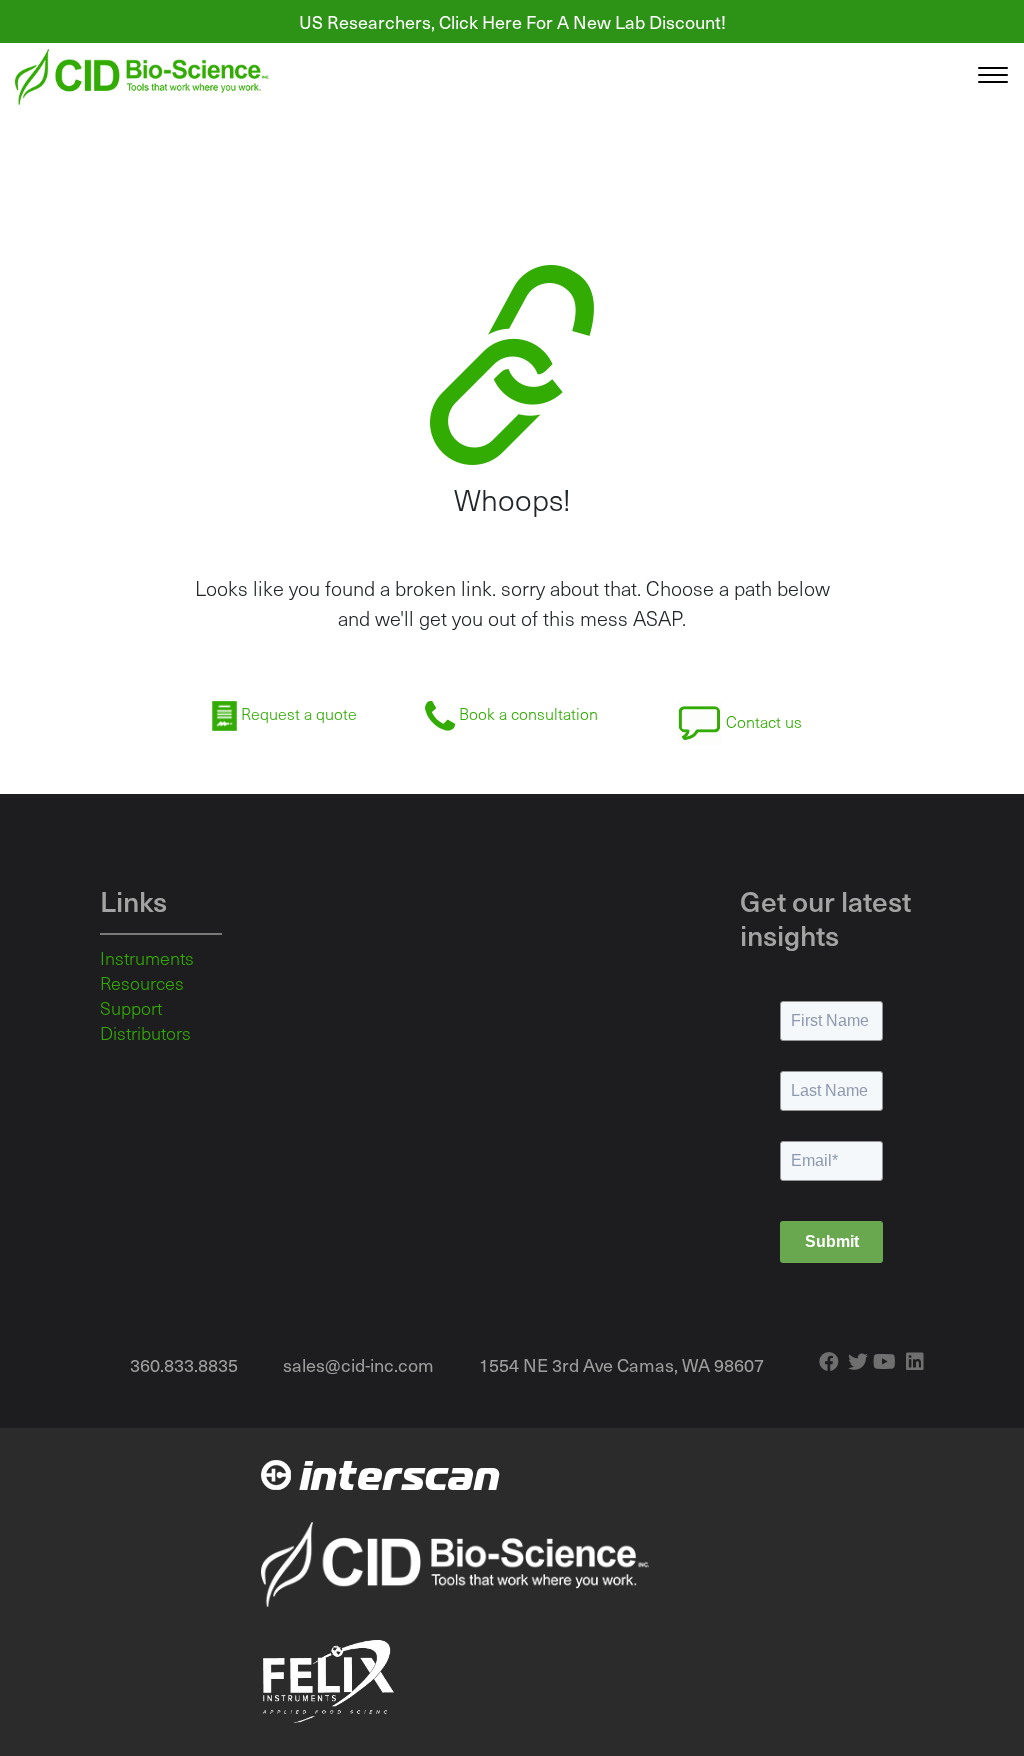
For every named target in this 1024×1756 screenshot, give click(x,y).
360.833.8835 (184, 1364)
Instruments (147, 958)
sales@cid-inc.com (358, 1364)
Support (131, 1008)
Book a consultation (526, 713)
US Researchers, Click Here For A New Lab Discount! (512, 21)
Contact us (762, 721)
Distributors (145, 1033)
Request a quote (297, 713)
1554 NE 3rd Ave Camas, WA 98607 (621, 1364)
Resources (142, 983)
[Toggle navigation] (993, 77)
